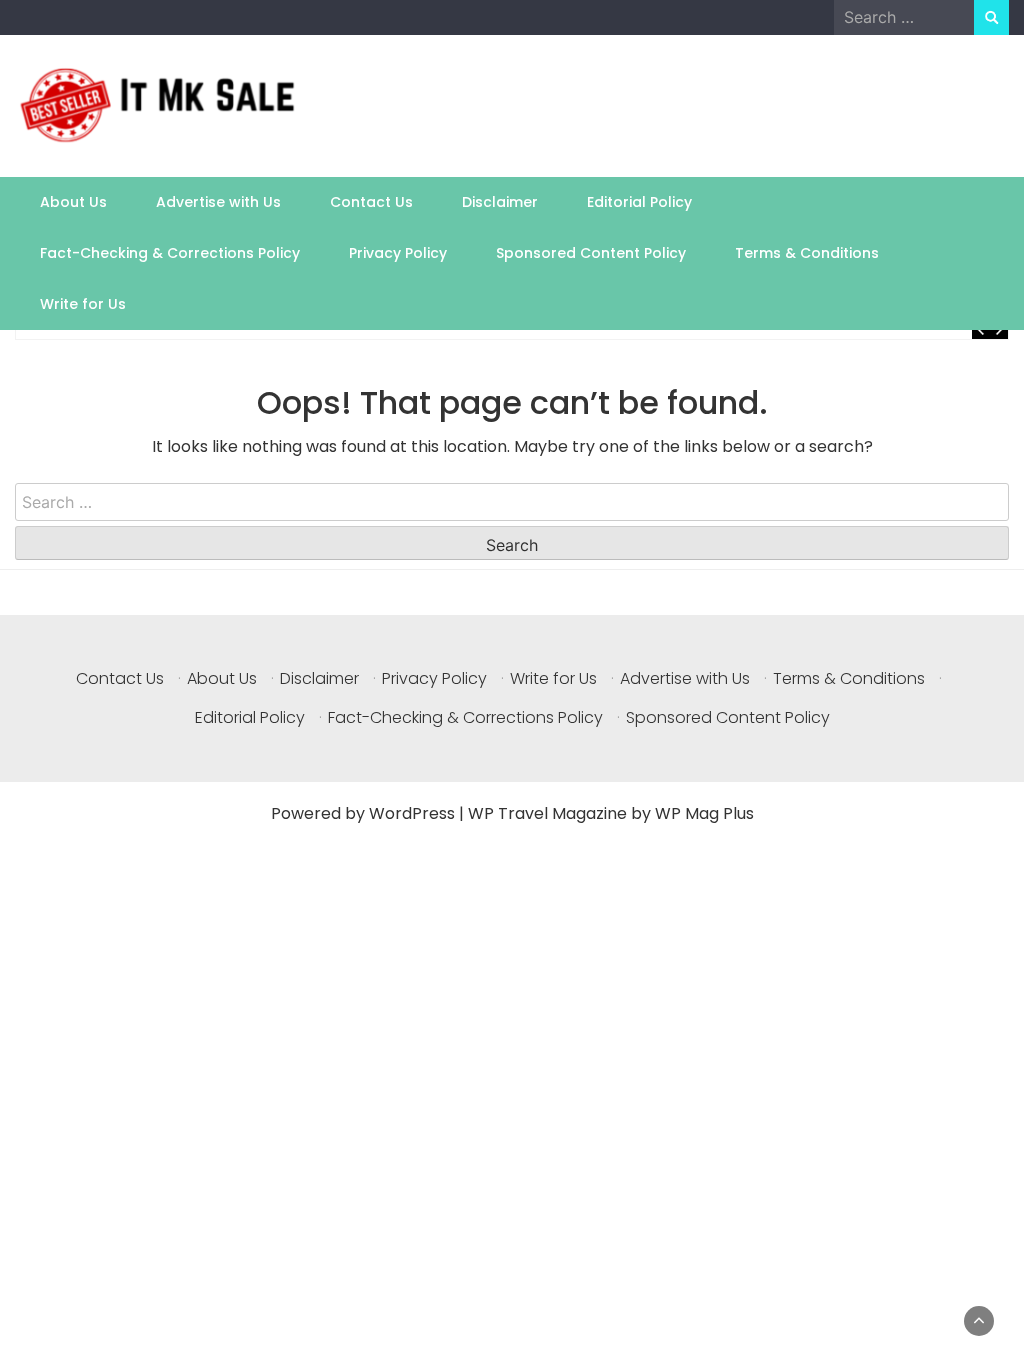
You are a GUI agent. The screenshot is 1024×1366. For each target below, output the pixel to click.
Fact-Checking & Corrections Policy (170, 253)
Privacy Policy (398, 253)
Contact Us (371, 202)
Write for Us (83, 304)
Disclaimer (500, 202)
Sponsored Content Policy (591, 253)
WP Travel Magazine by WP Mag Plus (611, 813)
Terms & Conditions (807, 253)
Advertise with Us (218, 202)
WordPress (412, 813)
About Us (73, 202)
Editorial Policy (639, 202)
